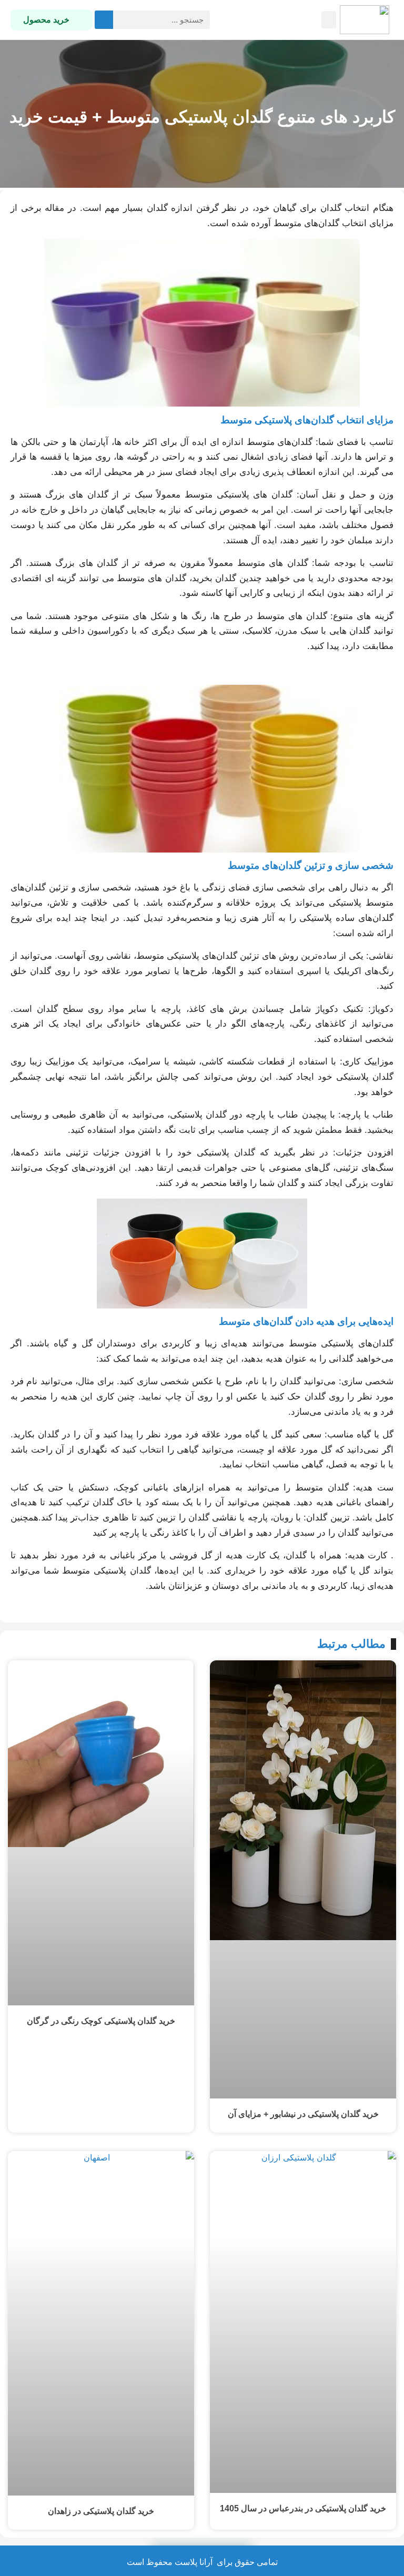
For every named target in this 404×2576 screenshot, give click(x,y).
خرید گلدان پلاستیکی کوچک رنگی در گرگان (101, 2021)
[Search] (104, 20)
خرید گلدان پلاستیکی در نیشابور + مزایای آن (303, 2114)
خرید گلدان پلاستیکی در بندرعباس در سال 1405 (303, 2508)
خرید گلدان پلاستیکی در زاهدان (101, 2511)
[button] (329, 20)
